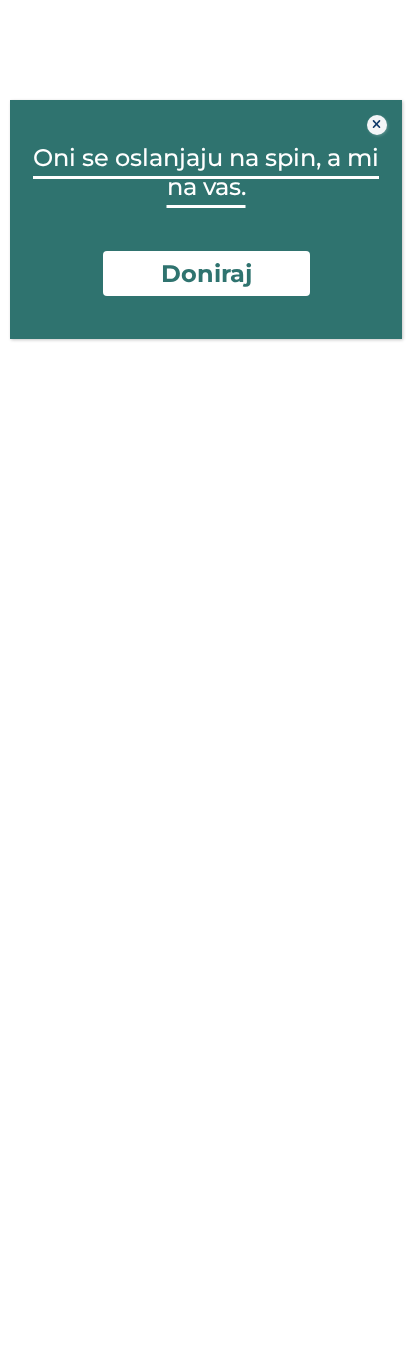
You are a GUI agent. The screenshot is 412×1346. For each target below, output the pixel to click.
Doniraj (206, 273)
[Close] (377, 125)
